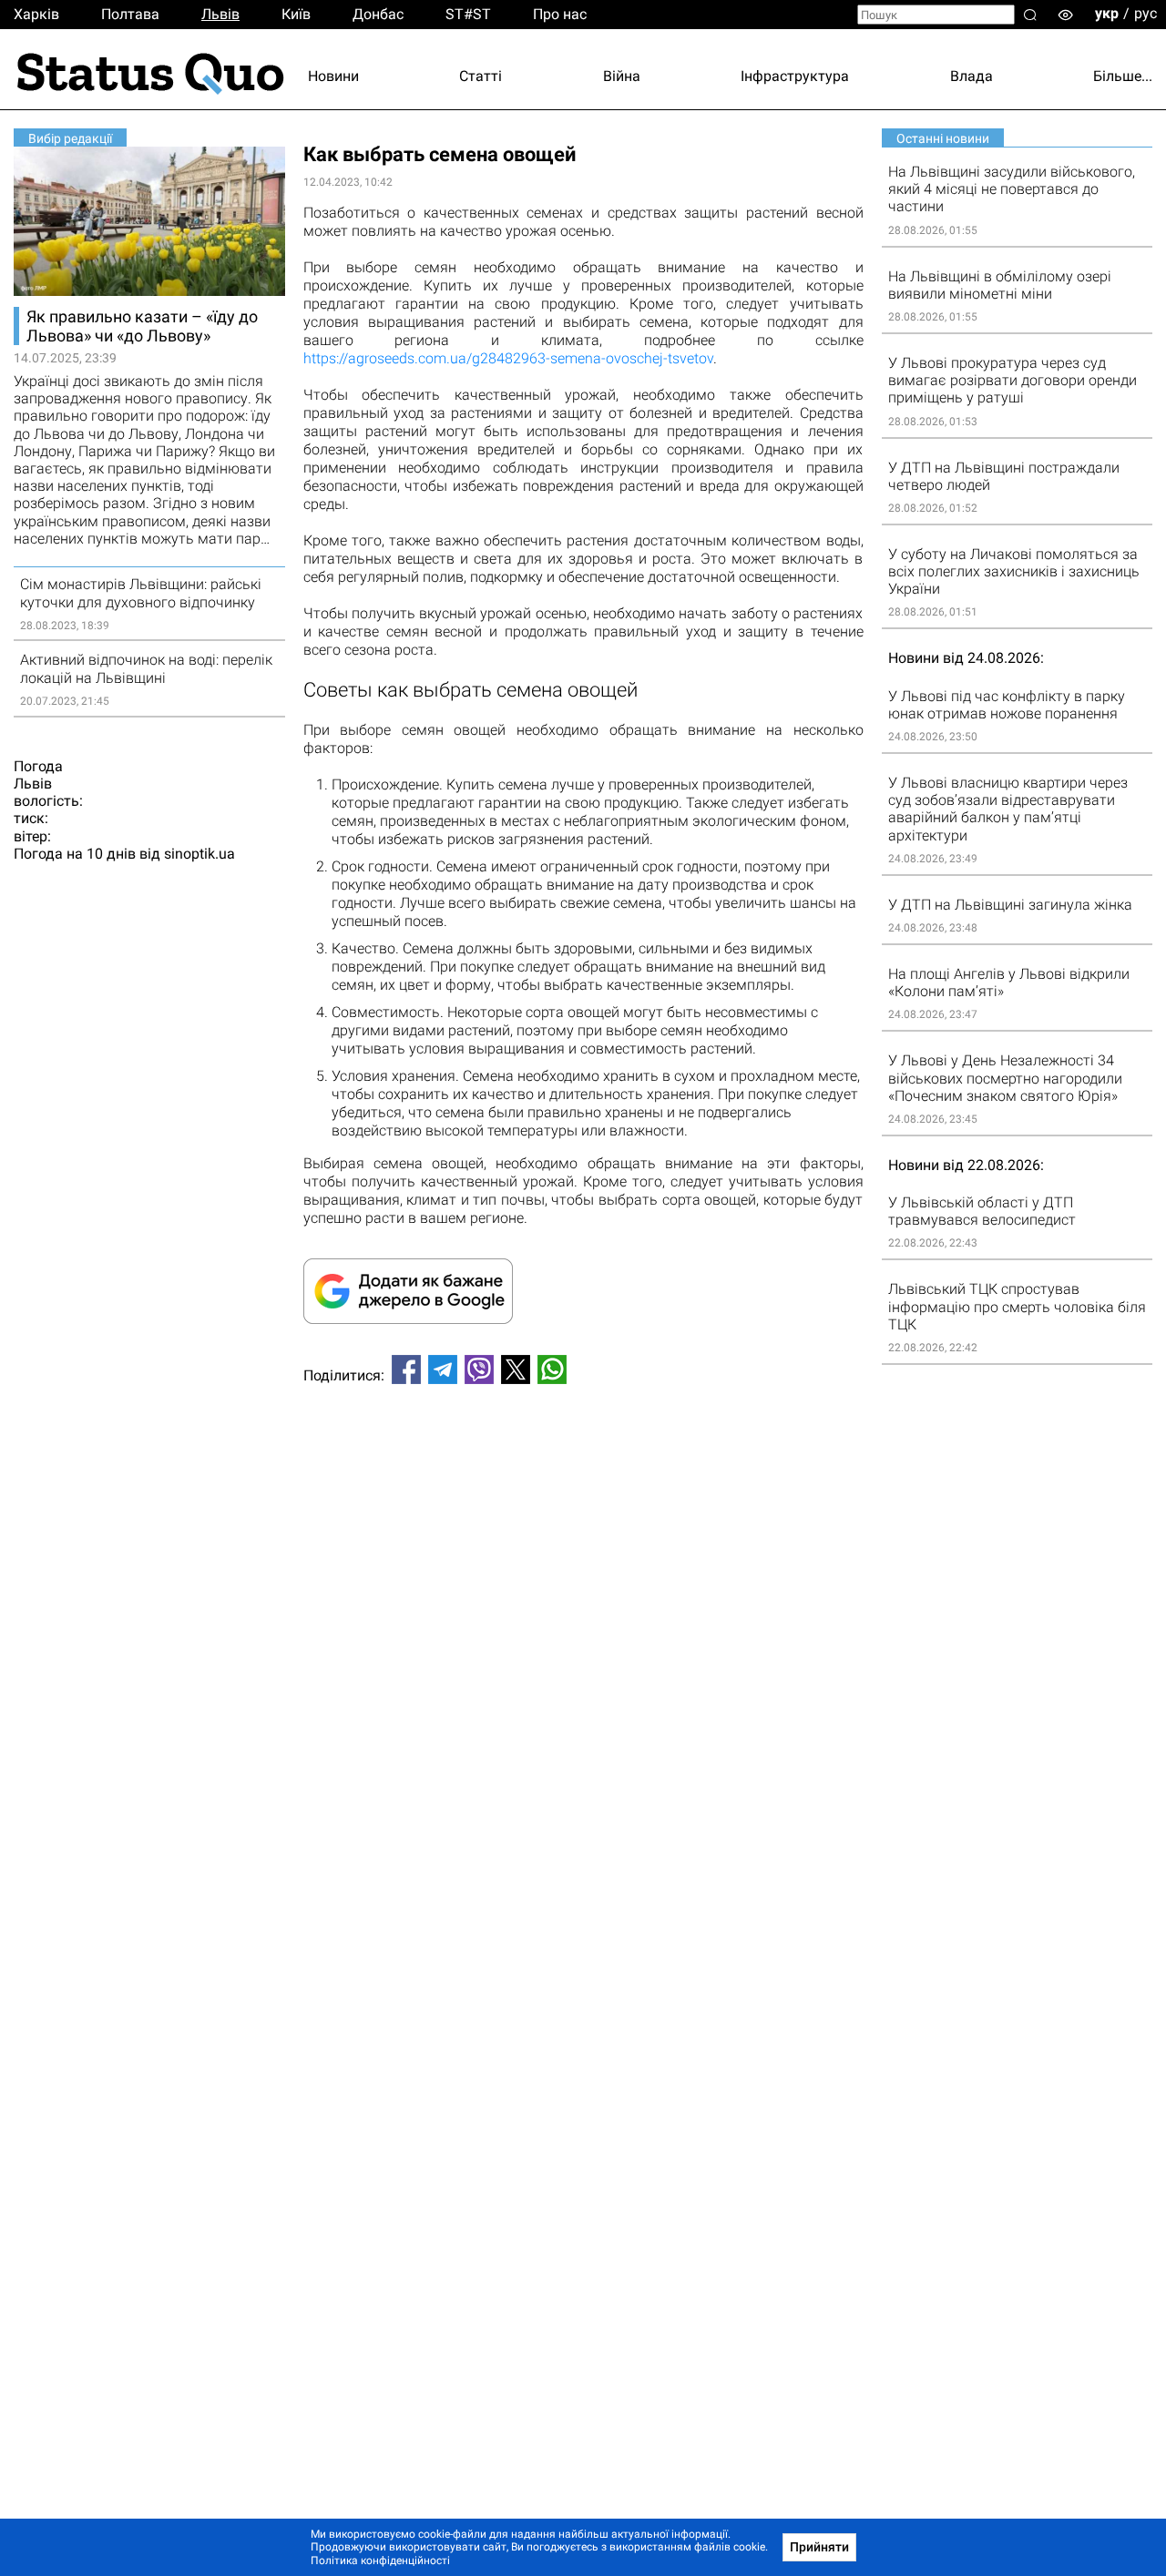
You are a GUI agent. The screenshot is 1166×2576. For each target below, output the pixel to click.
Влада (972, 76)
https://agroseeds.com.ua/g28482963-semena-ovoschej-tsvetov (508, 358)
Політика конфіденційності (380, 2561)
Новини (333, 76)
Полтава (130, 14)
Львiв (220, 14)
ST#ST (468, 14)
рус (1146, 13)
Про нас (560, 14)
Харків (36, 14)
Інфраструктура (795, 76)
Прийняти (819, 2547)
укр (1107, 13)
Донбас (378, 14)
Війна (622, 76)
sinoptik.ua (199, 854)
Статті (481, 76)
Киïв (296, 14)
